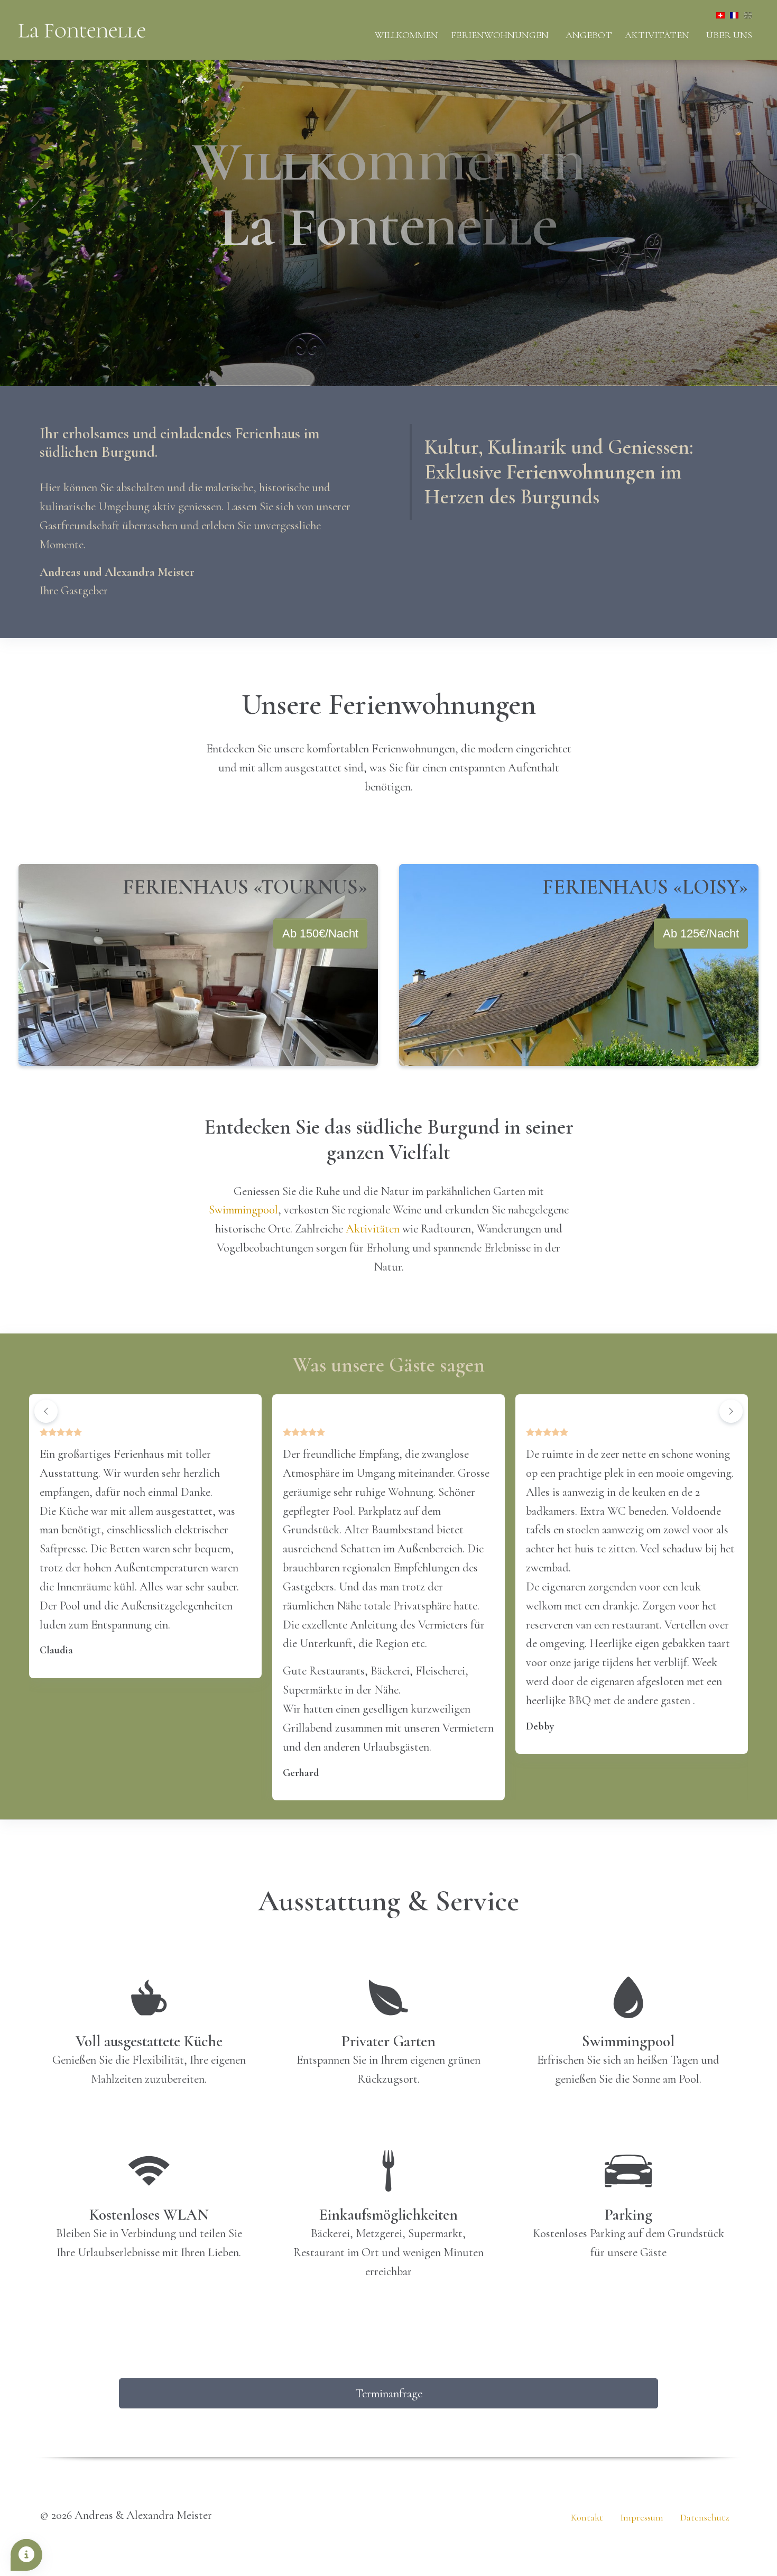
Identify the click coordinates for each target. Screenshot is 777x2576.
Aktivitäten (657, 35)
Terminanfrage (389, 2393)
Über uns (729, 35)
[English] (745, 13)
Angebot (589, 35)
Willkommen (406, 35)
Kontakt (587, 2517)
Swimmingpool (243, 1209)
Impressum (642, 2517)
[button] (46, 1411)
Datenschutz (705, 2517)
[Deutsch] (718, 13)
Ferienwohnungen (500, 35)
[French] (732, 13)
